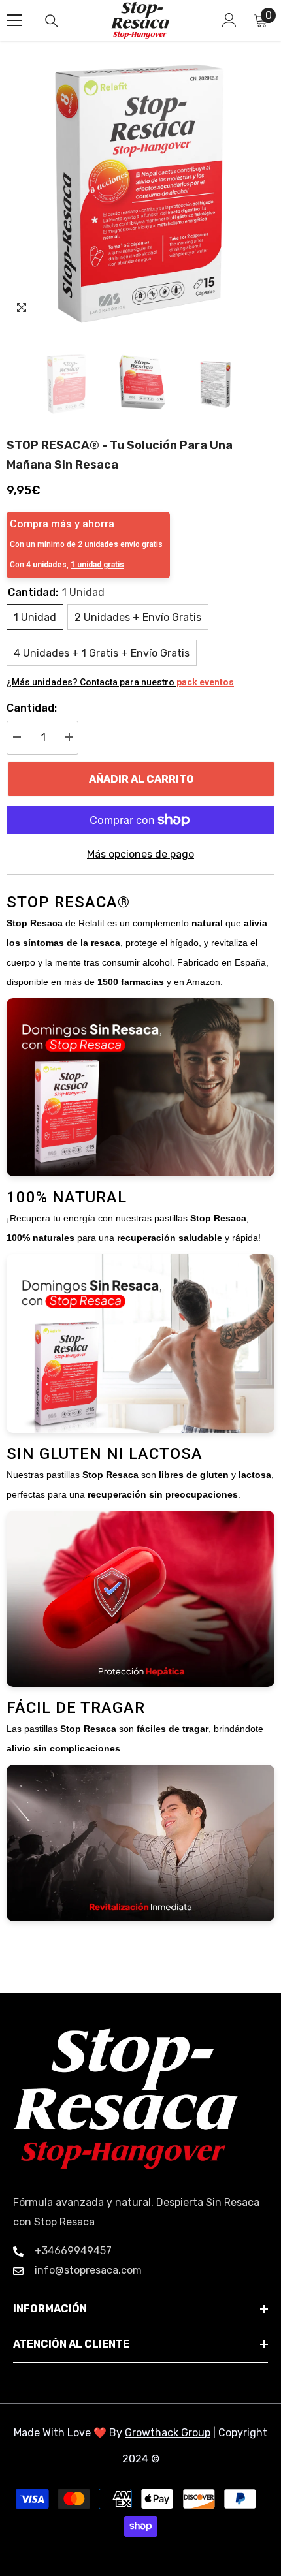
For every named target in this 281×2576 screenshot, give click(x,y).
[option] (140, 191)
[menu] (14, 20)
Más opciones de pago (140, 854)
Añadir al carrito (141, 779)
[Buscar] (52, 21)
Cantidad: (32, 708)
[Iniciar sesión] (229, 20)
